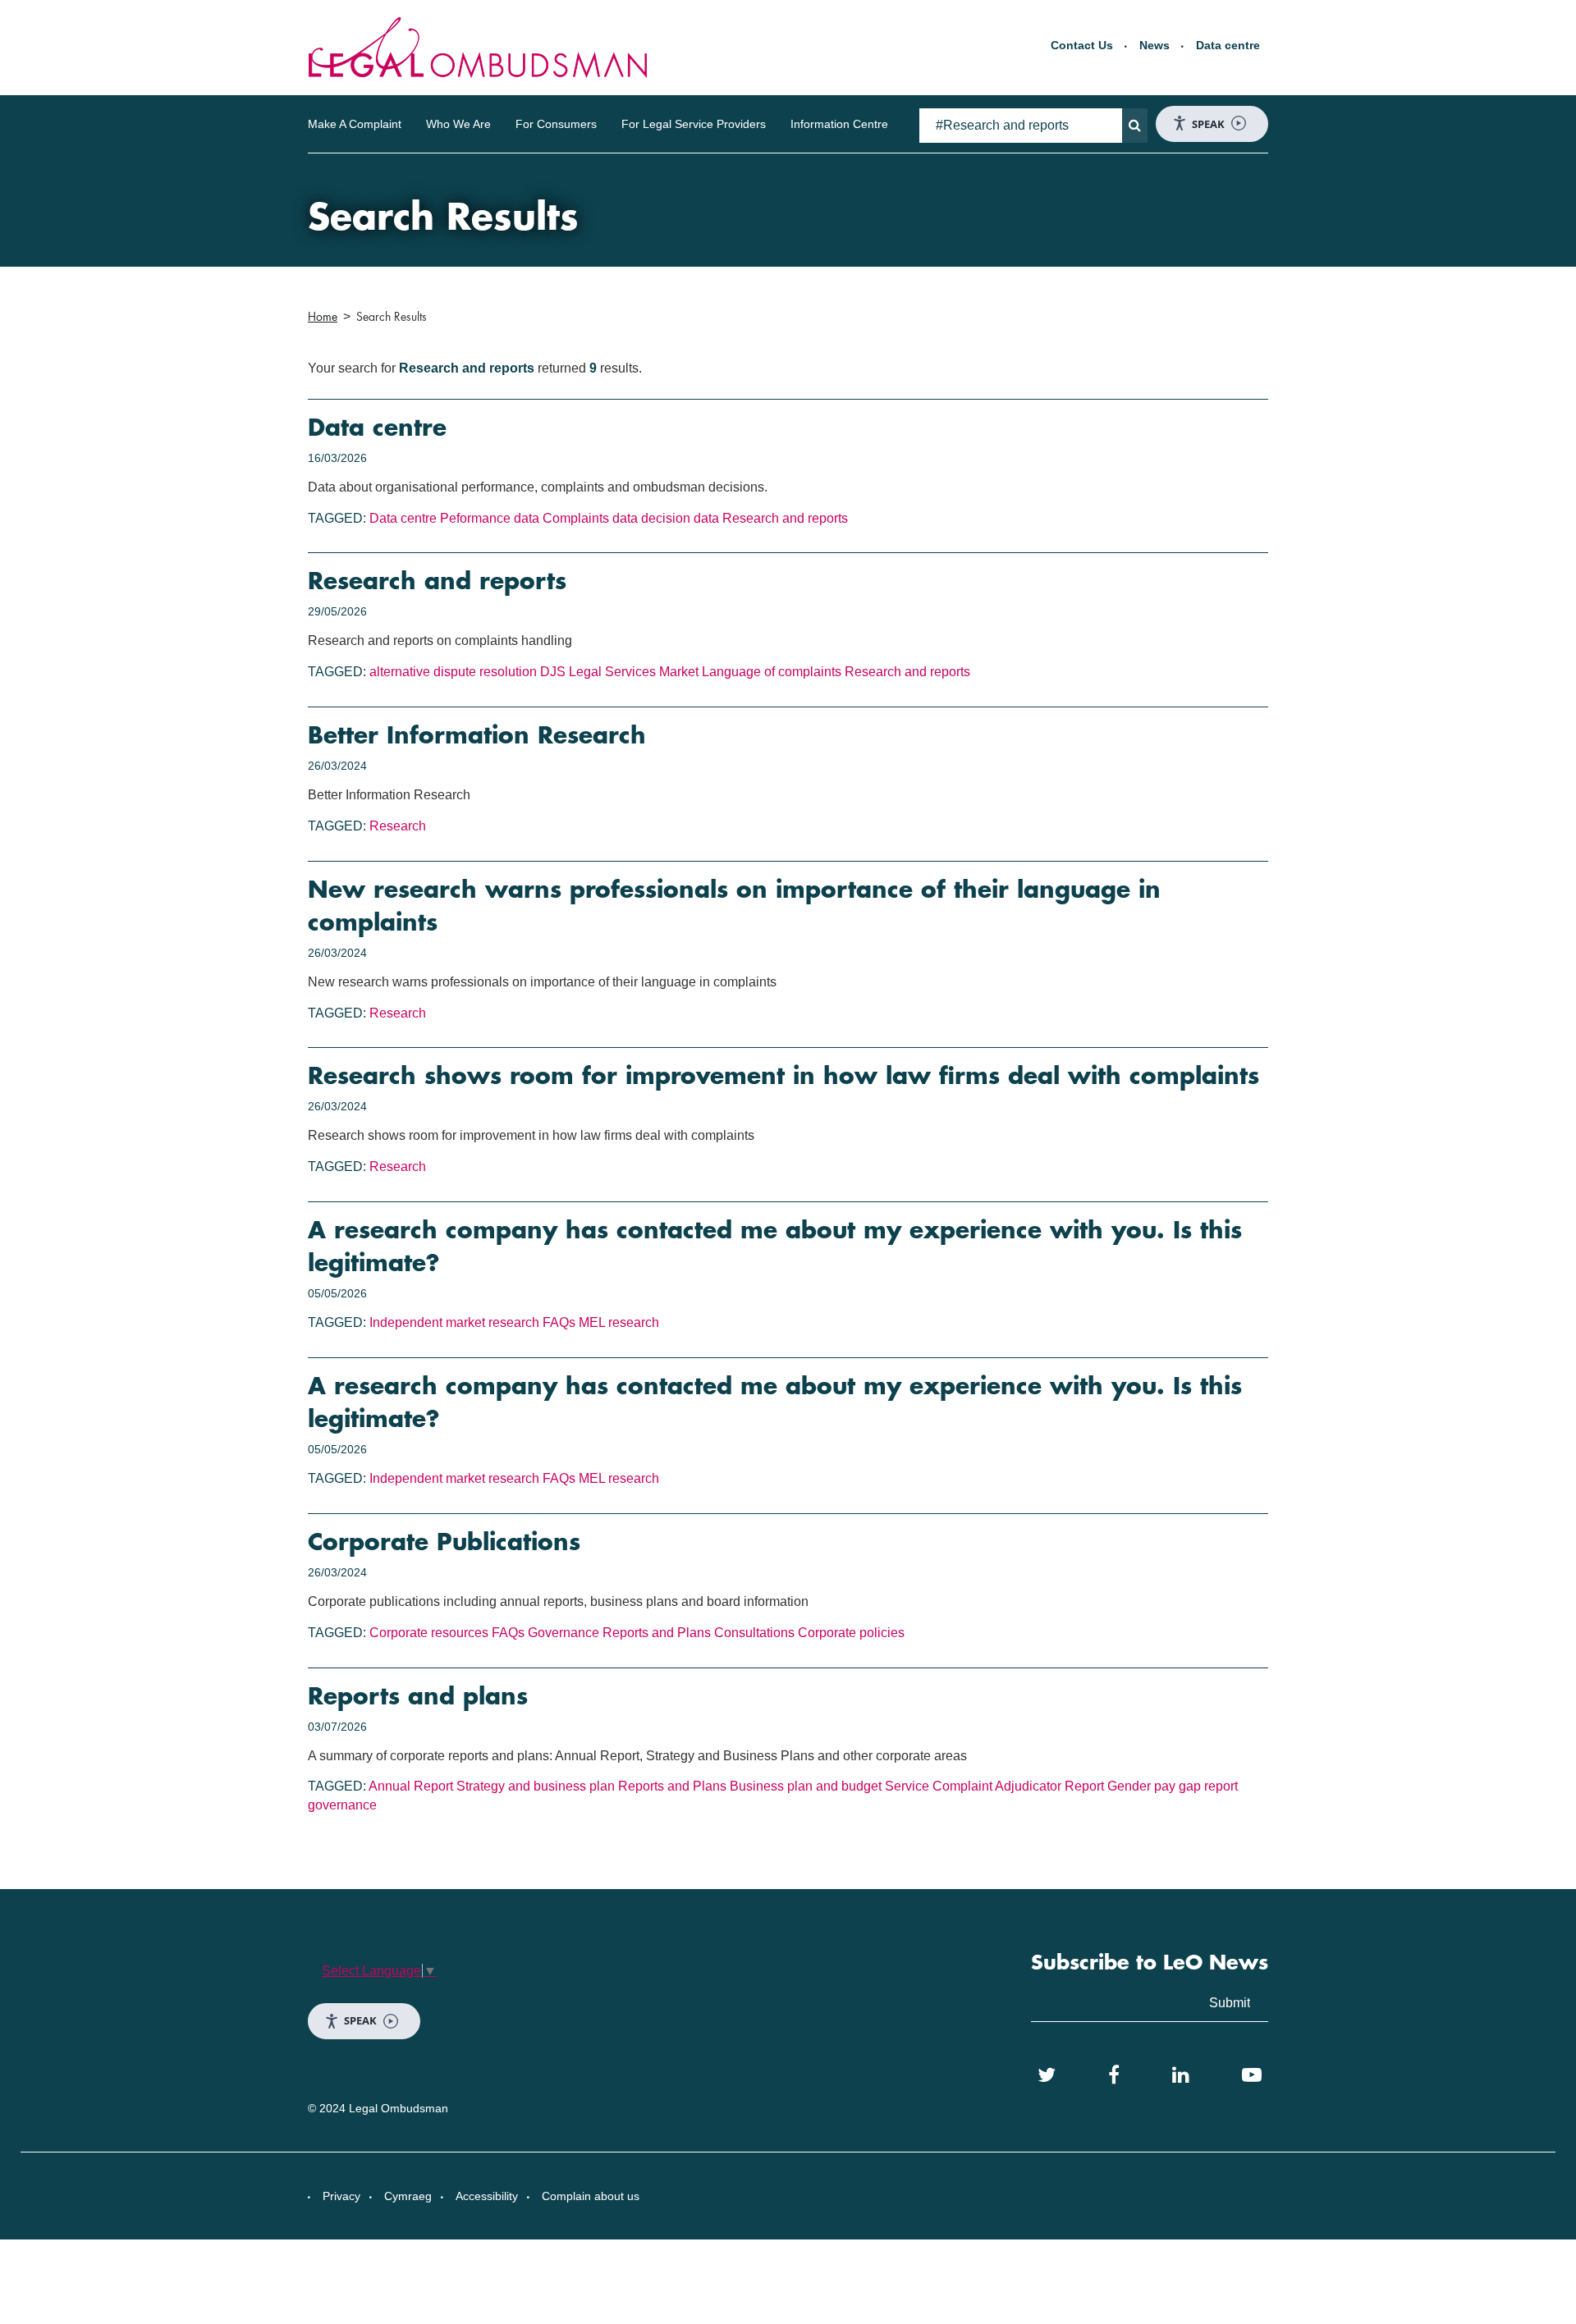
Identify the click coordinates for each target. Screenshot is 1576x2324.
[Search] (1135, 126)
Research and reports (785, 518)
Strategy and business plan (536, 1786)
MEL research (619, 1322)
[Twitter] (1047, 2075)
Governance (564, 1633)
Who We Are (458, 124)
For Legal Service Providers (694, 124)
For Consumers (556, 124)
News (1155, 45)
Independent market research (454, 1322)
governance (342, 1805)
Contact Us (1082, 45)
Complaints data (590, 518)
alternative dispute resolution (453, 672)
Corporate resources (429, 1633)
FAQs (559, 1322)
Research (398, 826)
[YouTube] (1252, 2075)
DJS (553, 672)
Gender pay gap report (1173, 1786)
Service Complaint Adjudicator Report (994, 1786)
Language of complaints (772, 672)
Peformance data (490, 518)
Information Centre (839, 124)
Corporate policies (851, 1633)
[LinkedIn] (1181, 2075)
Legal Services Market (634, 672)
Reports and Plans (657, 1633)
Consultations (754, 1633)
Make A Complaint (355, 124)
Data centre (1228, 45)
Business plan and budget (806, 1786)
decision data (680, 518)
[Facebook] (1114, 2075)
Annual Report (411, 1786)
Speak (1208, 124)
